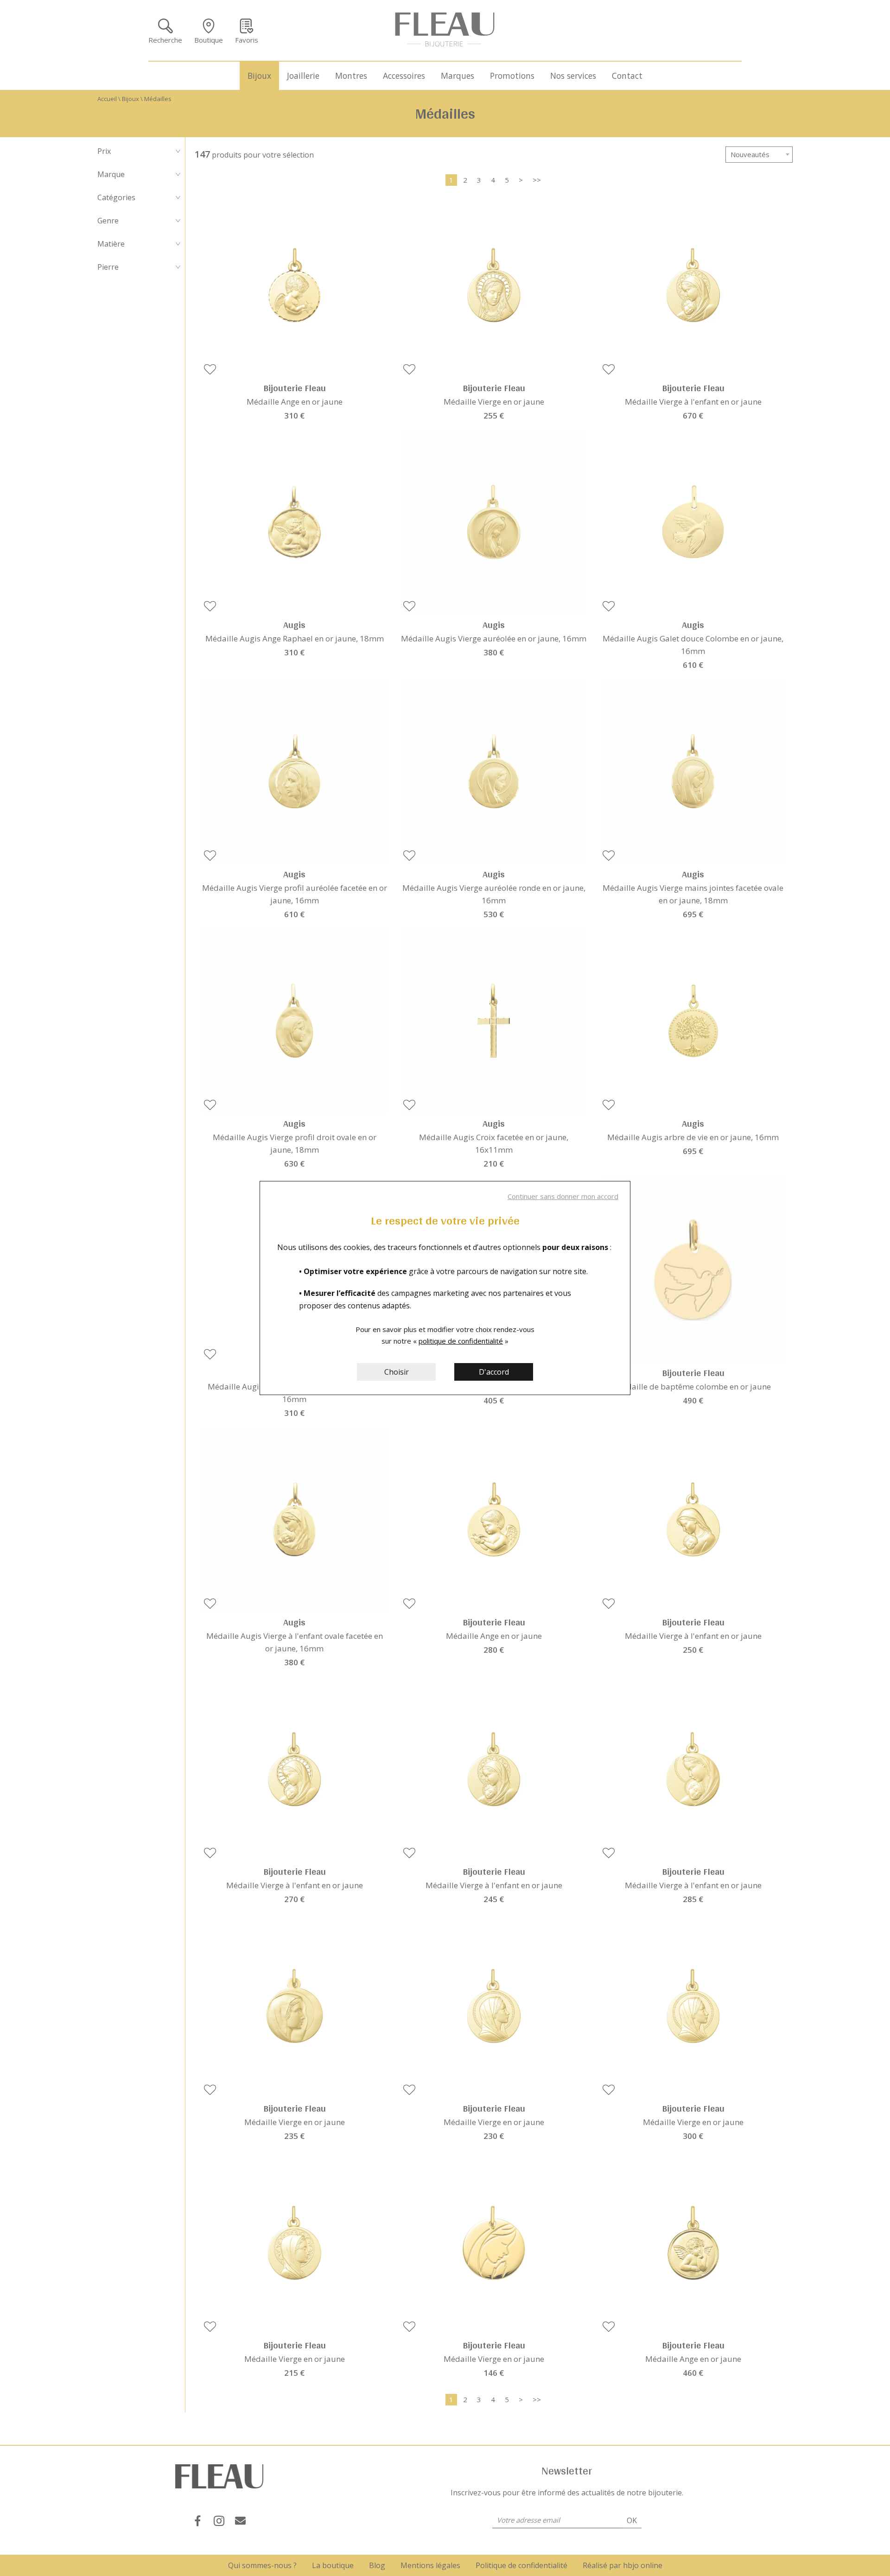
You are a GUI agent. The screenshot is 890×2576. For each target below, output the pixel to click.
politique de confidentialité (461, 1341)
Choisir (397, 1372)
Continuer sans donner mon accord (563, 1196)
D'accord (494, 1372)
